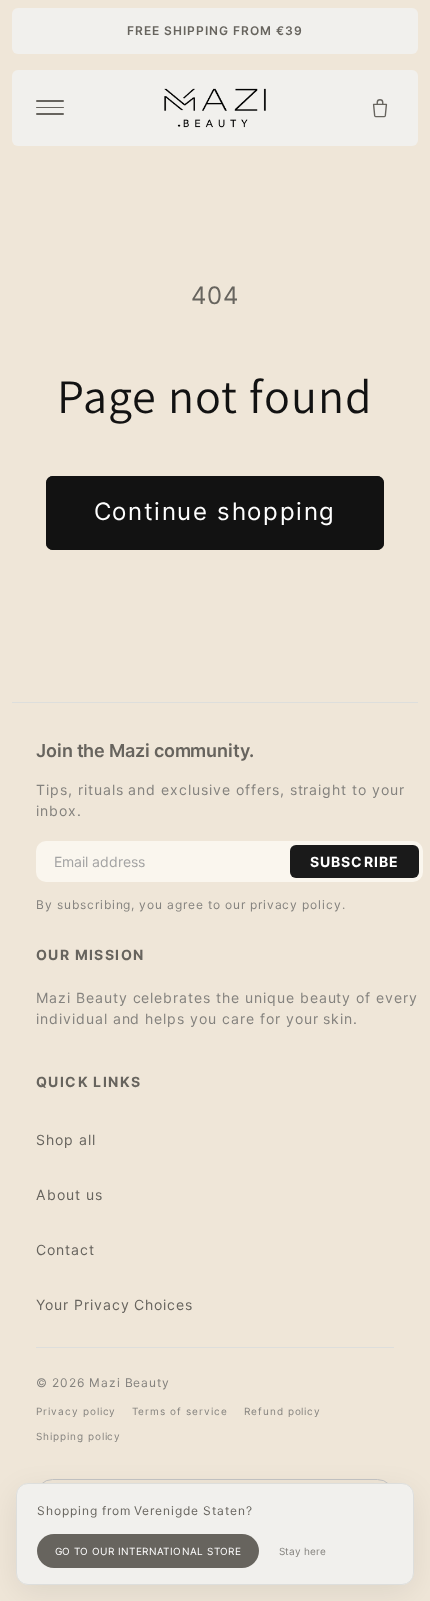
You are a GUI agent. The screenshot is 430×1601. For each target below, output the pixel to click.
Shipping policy (78, 1436)
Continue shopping (215, 511)
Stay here (302, 1551)
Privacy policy (76, 1411)
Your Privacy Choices (114, 1304)
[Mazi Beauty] (215, 108)
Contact (65, 1249)
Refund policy (282, 1411)
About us (69, 1194)
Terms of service (179, 1411)
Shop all (66, 1139)
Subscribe (354, 861)
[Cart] (380, 108)
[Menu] (50, 108)
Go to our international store (148, 1551)
